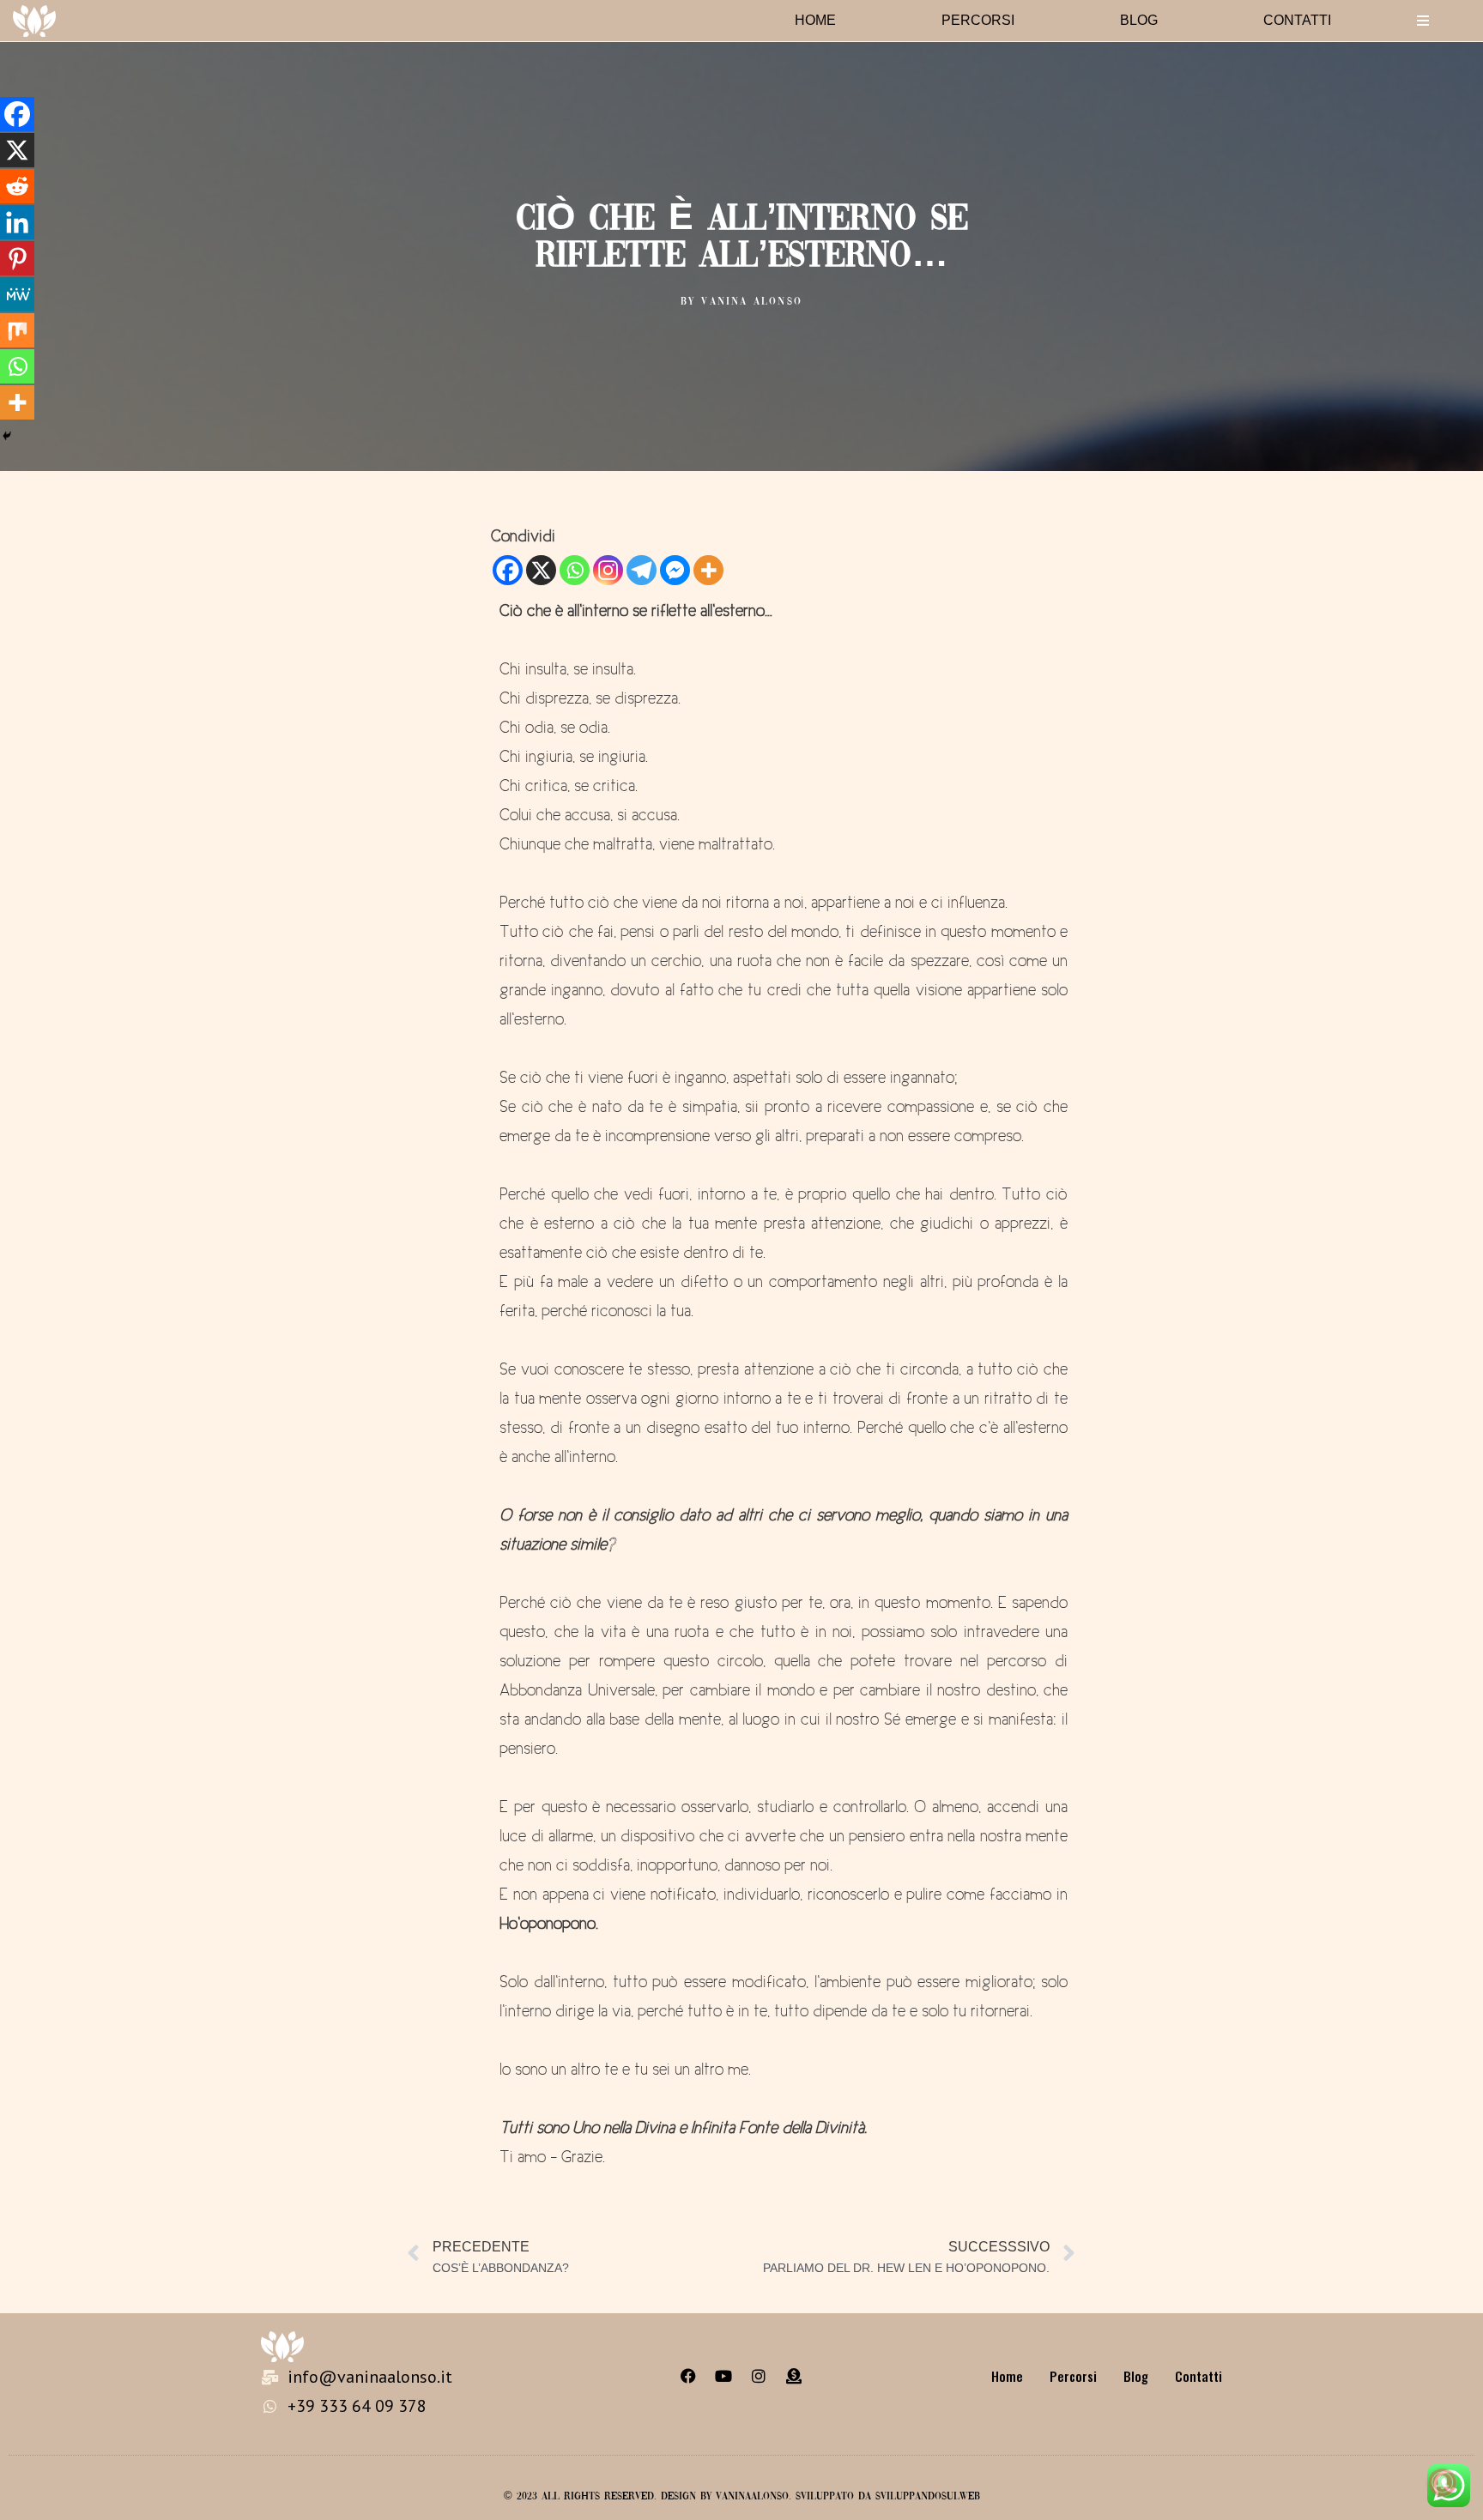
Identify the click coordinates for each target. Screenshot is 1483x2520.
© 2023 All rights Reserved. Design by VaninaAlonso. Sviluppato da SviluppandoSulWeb (742, 2497)
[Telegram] (642, 570)
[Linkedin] (17, 222)
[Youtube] (723, 2376)
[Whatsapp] (575, 570)
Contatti (1297, 20)
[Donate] (794, 2376)
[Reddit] (17, 186)
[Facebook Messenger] (675, 570)
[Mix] (17, 330)
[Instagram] (608, 570)
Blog (1139, 20)
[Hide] (7, 436)
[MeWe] (17, 294)
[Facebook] (508, 570)
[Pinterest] (17, 258)
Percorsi (978, 20)
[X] (541, 570)
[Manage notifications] (1443, 2482)
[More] (708, 570)
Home (815, 20)
